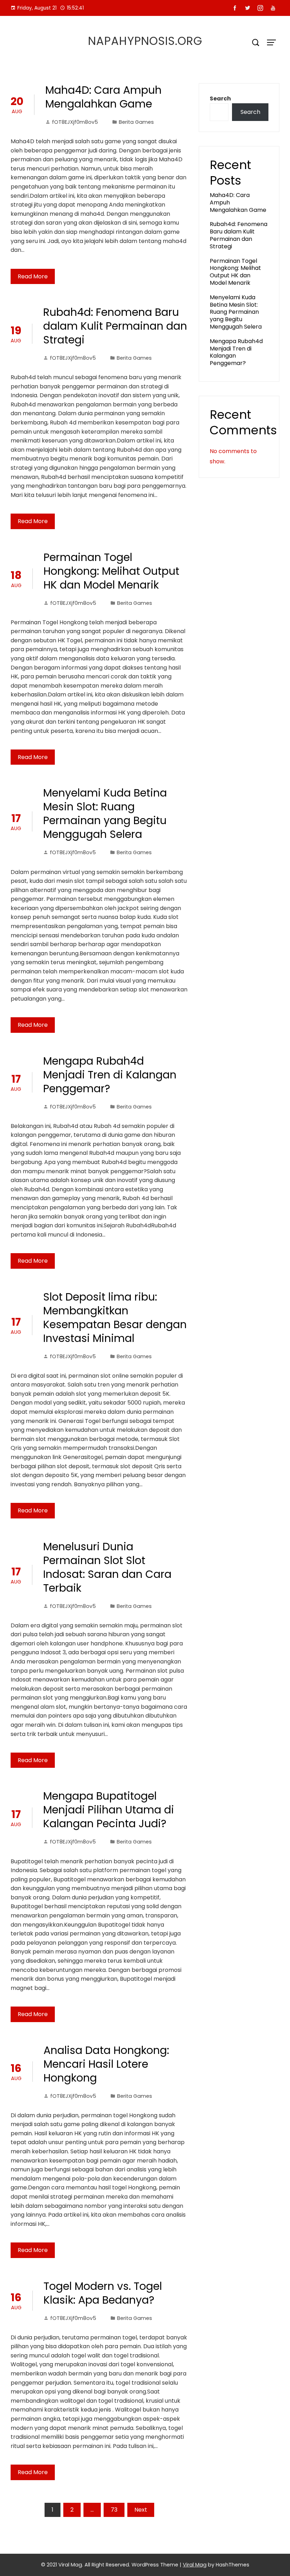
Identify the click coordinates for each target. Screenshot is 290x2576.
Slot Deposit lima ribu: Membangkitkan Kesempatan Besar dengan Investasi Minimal (115, 1318)
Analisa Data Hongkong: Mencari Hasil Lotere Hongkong (106, 2064)
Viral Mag (195, 2565)
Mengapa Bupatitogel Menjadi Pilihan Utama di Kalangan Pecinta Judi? (109, 1810)
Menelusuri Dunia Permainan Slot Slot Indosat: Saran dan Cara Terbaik (107, 1567)
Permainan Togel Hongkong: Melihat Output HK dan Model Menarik (111, 571)
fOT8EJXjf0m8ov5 (75, 122)
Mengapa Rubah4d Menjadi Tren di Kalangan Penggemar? (110, 1075)
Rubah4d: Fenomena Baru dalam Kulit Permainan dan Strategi (115, 326)
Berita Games (136, 122)
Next (141, 2510)
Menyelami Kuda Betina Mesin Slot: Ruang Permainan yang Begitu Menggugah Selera (105, 814)
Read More (33, 276)
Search (220, 99)
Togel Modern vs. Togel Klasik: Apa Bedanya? (103, 2293)
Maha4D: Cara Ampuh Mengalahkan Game (103, 97)
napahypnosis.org (145, 41)
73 (114, 2510)
